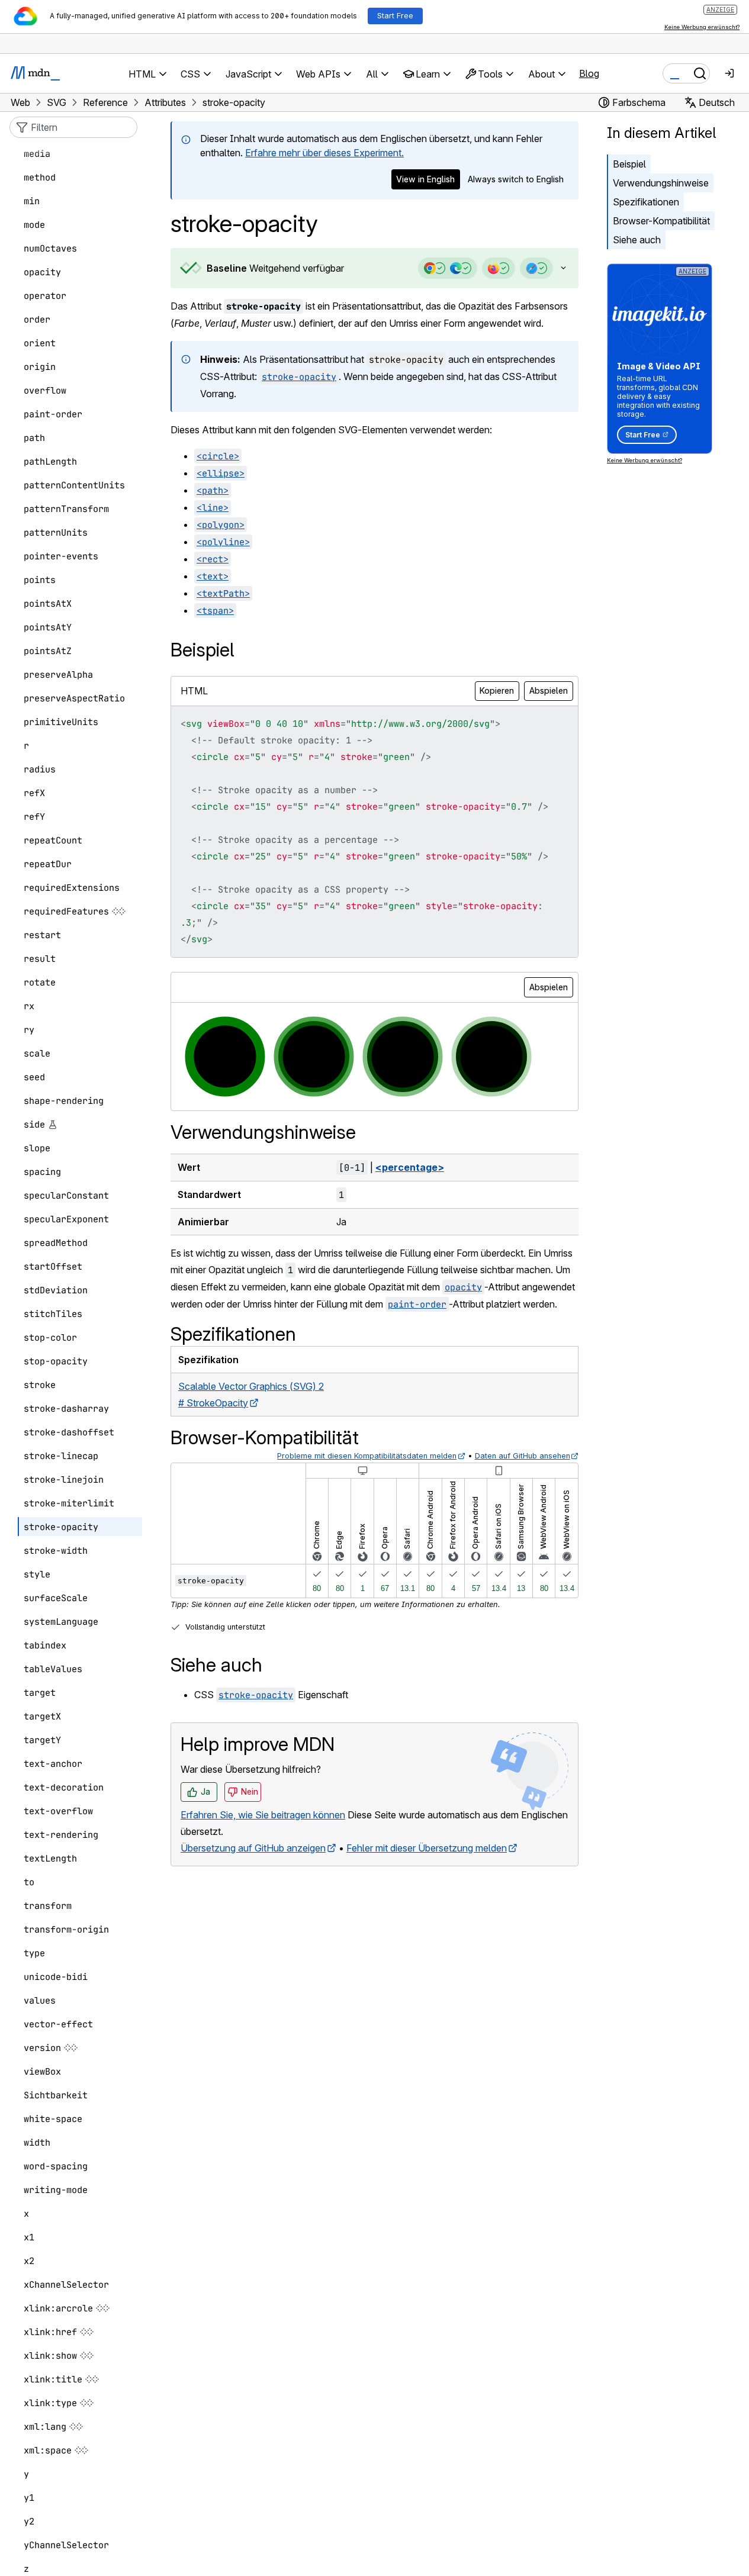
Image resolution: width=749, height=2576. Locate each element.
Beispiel (629, 164)
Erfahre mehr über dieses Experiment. (324, 153)
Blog (589, 73)
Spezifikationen (646, 202)
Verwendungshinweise (661, 183)
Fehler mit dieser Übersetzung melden (427, 1848)
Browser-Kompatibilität (661, 221)
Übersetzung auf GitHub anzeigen (253, 1848)
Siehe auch (637, 240)
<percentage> (410, 1167)
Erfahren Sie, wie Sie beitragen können (263, 1815)
